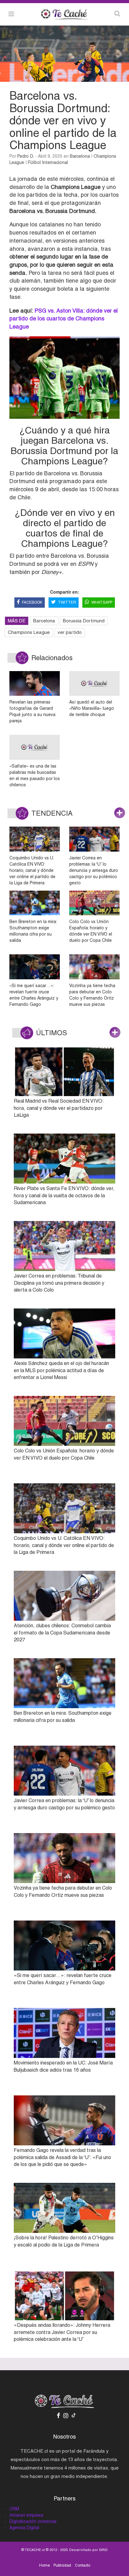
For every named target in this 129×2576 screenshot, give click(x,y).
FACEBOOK (32, 602)
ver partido (70, 632)
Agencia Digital (24, 2528)
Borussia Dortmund (84, 621)
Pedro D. (26, 156)
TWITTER (67, 602)
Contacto (83, 2565)
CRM (14, 2509)
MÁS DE (17, 621)
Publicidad (62, 2565)
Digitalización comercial (33, 2521)
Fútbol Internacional (48, 162)
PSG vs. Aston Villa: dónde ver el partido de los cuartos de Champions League (64, 319)
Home (44, 2565)
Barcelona (80, 156)
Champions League (29, 632)
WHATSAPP (102, 602)
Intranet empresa (26, 2515)
